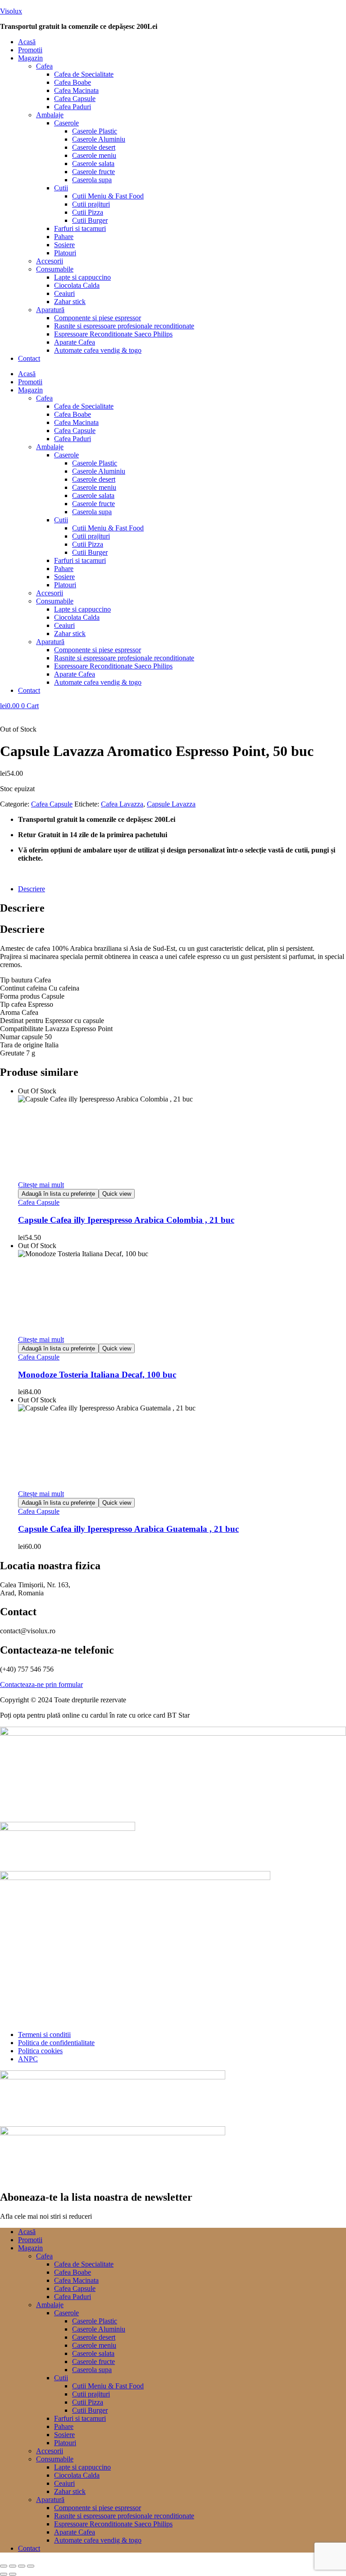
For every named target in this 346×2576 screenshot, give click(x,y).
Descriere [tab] (22, 908)
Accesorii (50, 261)
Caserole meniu (94, 155)
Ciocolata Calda (77, 285)
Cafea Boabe (73, 82)
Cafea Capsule (75, 99)
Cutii (61, 188)
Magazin (30, 58)
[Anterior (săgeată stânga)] (4, 2574)
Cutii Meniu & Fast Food (108, 196)
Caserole (66, 123)
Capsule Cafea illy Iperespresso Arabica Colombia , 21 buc (126, 1220)
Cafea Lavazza (122, 804)
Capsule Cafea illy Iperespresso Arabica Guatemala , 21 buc (128, 1529)
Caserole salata (93, 164)
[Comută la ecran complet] (13, 2566)
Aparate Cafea (75, 342)
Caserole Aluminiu (99, 139)
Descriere (32, 889)
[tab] (182, 889)
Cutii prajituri (91, 204)
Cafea (44, 66)
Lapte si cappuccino (82, 277)
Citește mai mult (41, 1185)
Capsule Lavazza (171, 804)
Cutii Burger (90, 220)
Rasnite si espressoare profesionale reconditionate (124, 326)
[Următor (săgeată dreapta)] (13, 2574)
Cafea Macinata (76, 90)
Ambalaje (50, 115)
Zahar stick (70, 302)
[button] (182, 58)
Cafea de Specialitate (84, 74)
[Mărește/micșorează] (4, 2566)
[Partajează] (22, 2566)
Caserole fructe (93, 172)
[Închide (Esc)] (31, 2566)
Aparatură (50, 310)
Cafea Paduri (73, 107)
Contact (29, 358)
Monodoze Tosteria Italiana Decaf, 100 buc (97, 1375)
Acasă (27, 42)
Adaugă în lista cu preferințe (58, 1194)
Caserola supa (92, 180)
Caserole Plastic (95, 131)
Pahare (64, 237)
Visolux (11, 11)
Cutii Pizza (88, 212)
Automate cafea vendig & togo (98, 350)
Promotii (30, 50)
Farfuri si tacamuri (80, 228)
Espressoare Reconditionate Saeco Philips (113, 334)
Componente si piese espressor (98, 318)
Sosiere (64, 245)
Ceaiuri (64, 293)
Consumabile (55, 269)
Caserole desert (94, 147)
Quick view (117, 1194)
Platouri (65, 253)
